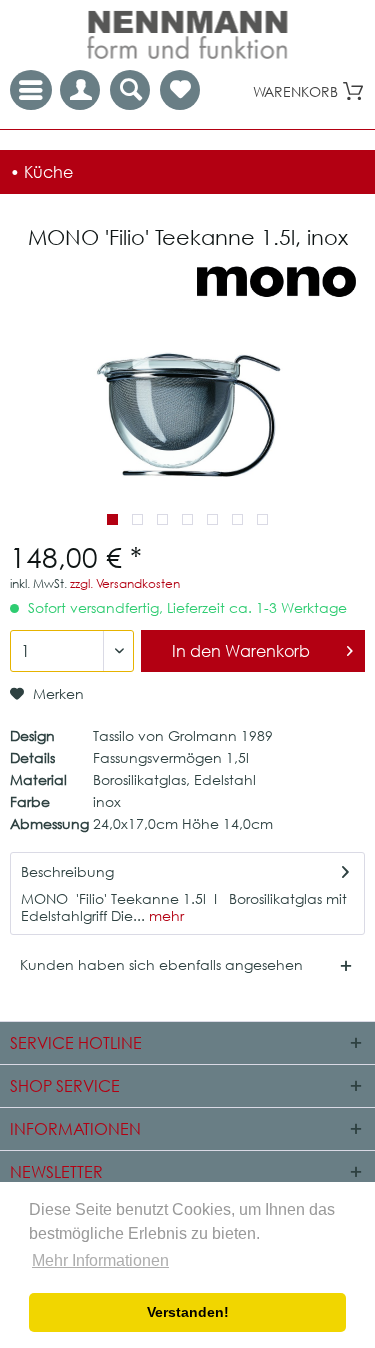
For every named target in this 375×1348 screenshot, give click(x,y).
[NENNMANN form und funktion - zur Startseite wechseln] (188, 35)
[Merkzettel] (180, 90)
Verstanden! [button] (188, 1312)
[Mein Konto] (80, 90)
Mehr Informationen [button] (100, 1260)
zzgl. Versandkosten (125, 583)
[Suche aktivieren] (130, 90)
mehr (164, 915)
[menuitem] (180, 90)
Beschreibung (67, 871)
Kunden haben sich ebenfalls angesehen (161, 964)
